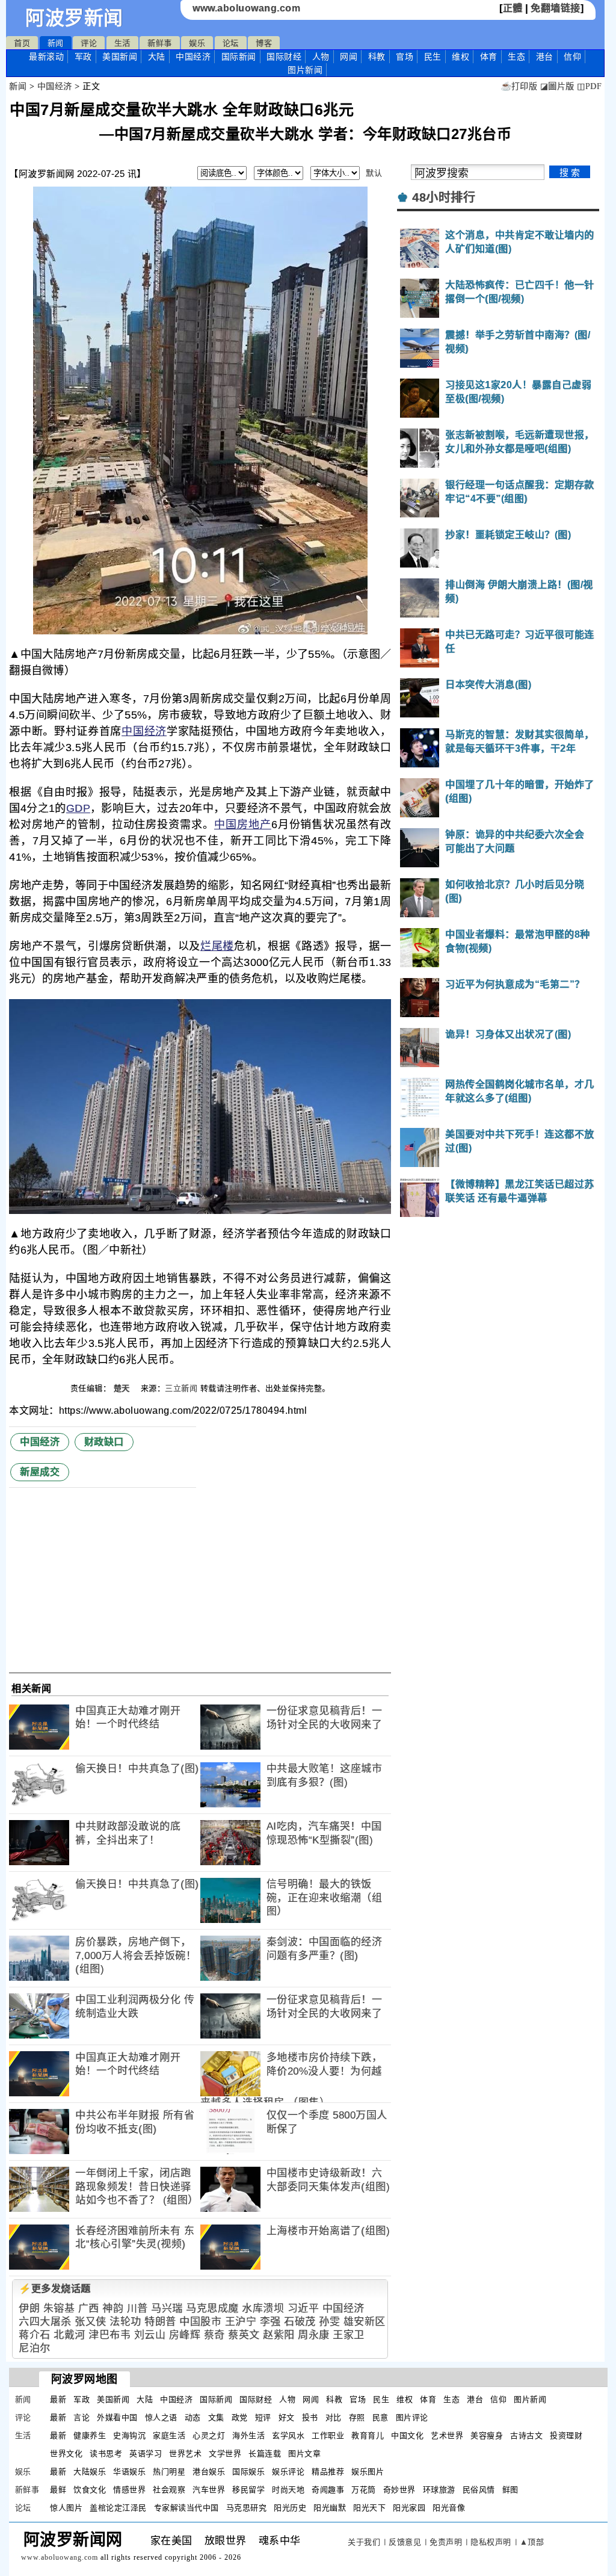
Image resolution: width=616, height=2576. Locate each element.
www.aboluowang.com (246, 8)
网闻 (349, 57)
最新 (46, 57)
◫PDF (589, 86)
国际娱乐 (248, 2472)
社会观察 (169, 2490)
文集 (216, 2417)
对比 (334, 2417)
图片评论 (412, 2417)
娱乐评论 (288, 2472)
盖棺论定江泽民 (118, 2508)
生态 (516, 57)
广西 (89, 2308)
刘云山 (150, 2335)
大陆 (157, 57)
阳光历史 (290, 2508)
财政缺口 (104, 1442)
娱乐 (197, 43)
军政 (83, 57)
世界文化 (66, 2454)
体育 (489, 57)
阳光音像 (449, 2508)
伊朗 (29, 2308)
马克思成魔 (212, 2308)
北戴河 (69, 2335)
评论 (89, 43)
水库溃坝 (263, 2308)
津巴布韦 (109, 2335)
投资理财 (566, 2435)
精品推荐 (328, 2472)
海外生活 (248, 2435)
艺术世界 (447, 2435)
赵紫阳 (279, 2335)
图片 (305, 70)
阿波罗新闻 (74, 18)
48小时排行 (444, 197)
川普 (137, 2308)
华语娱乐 (129, 2472)
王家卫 (349, 2335)
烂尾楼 (217, 946)
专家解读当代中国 (186, 2508)
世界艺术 (185, 2454)
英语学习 (146, 2454)
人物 (321, 57)
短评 (263, 2417)
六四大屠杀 (45, 2322)
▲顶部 (532, 2542)
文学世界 (225, 2454)
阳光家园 (409, 2508)
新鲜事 (160, 43)
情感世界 (129, 2490)
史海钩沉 (129, 2435)
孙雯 (329, 2322)
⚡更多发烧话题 (55, 2289)
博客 (264, 43)
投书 (310, 2417)
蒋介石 (35, 2335)
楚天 (123, 1388)
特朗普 (160, 2322)
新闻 (56, 43)
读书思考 (106, 2454)
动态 (193, 2417)
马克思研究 (247, 2508)
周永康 (314, 2335)
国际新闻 (239, 57)
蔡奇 (214, 2335)
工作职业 (328, 2435)
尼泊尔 (35, 2348)
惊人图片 (66, 2508)
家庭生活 (169, 2435)
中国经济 (193, 57)
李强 (270, 2322)
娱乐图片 (368, 2472)
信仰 (572, 57)
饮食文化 (90, 2490)
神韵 (113, 2308)
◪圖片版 (557, 86)
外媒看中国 (117, 2417)
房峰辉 (185, 2335)
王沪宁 (241, 2322)
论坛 (231, 43)
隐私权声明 (491, 2542)
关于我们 (364, 2542)
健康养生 (90, 2435)
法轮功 (125, 2322)
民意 (380, 2417)
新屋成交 (40, 1472)
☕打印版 (519, 86)
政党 (240, 2417)
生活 (122, 43)
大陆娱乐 (90, 2472)
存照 (357, 2417)
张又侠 (91, 2322)
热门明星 (169, 2472)
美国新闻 (120, 57)
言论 (82, 2417)
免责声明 (446, 2542)
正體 (513, 8)
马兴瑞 (167, 2308)
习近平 (303, 2308)
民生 (433, 57)
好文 (287, 2417)
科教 (377, 57)
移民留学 (248, 2490)
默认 (374, 173)
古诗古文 (526, 2435)
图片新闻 (530, 2399)
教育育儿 (368, 2435)
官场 (405, 57)
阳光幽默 (330, 2508)
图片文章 (304, 2454)
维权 (460, 57)
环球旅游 (439, 2490)
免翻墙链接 (556, 8)
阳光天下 (369, 2508)
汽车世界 (209, 2490)
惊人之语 (161, 2417)
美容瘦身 (487, 2435)
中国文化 (407, 2435)
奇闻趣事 (328, 2490)
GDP (78, 808)
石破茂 (300, 2322)
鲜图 (510, 2490)
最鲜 (58, 2490)
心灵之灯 (209, 2435)
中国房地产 (243, 825)
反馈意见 (405, 2542)
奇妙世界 (399, 2490)
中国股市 (200, 2322)
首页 (22, 43)
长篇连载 (265, 2454)
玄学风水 (288, 2435)
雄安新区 (365, 2322)
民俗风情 (479, 2490)
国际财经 (284, 57)
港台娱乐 (209, 2472)
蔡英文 (244, 2335)
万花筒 (364, 2490)
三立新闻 (181, 1388)
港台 (545, 57)
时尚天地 (288, 2490)
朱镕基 (59, 2308)
